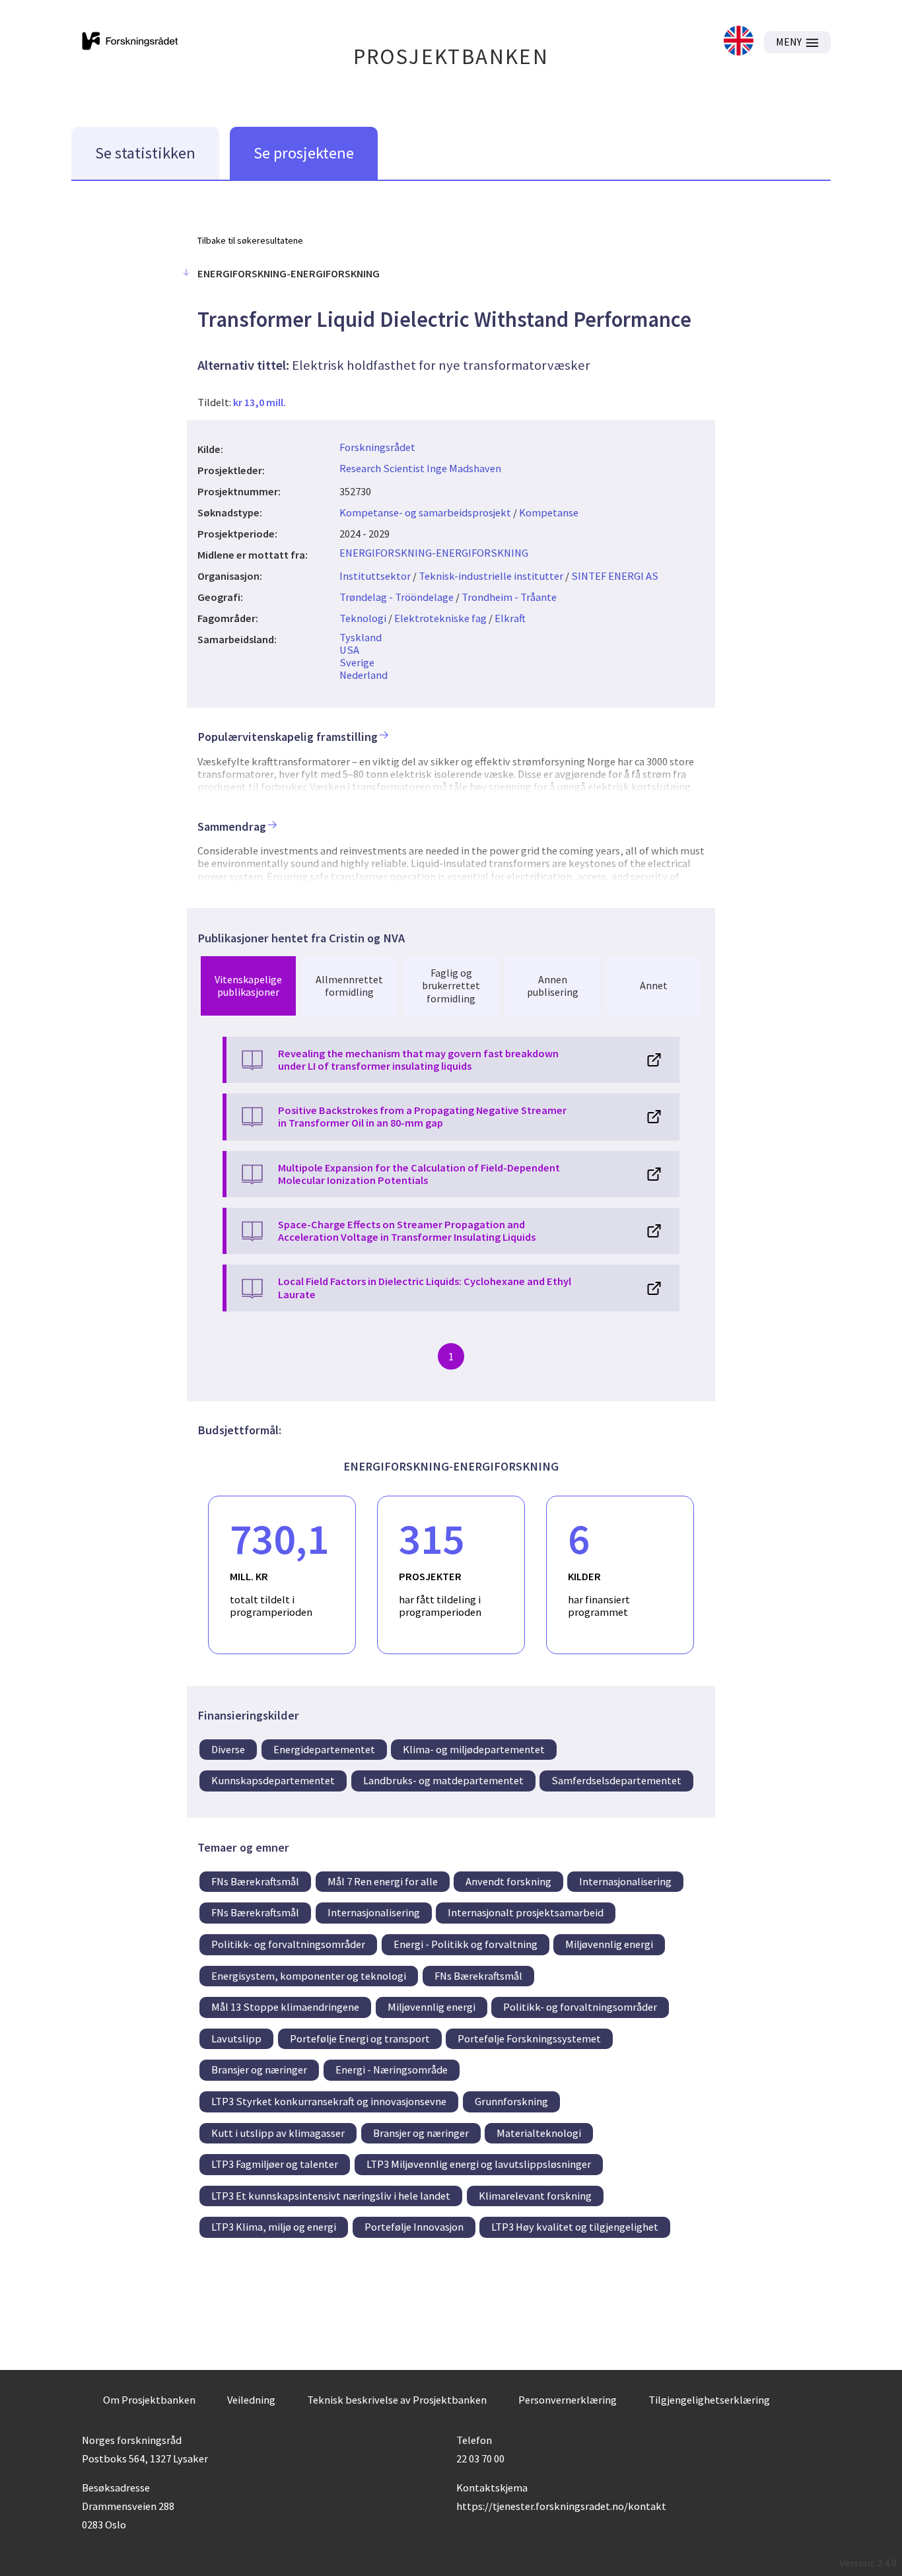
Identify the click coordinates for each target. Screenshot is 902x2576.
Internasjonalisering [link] (625, 1881)
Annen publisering (553, 986)
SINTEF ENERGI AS (615, 576)
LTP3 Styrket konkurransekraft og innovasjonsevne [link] (329, 2101)
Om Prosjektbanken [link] (149, 2400)
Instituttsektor (375, 576)
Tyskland (361, 637)
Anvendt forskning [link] (508, 1881)
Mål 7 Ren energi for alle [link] (383, 1881)
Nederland (364, 675)
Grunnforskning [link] (511, 2101)
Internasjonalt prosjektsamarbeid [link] (526, 1912)
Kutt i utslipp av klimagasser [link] (278, 2133)
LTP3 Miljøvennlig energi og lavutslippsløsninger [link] (479, 2164)
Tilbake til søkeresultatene (250, 240)
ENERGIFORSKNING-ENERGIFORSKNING (434, 553)
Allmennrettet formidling (349, 986)
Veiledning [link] (251, 2400)
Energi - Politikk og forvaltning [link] (466, 1944)
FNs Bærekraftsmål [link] (255, 1881)
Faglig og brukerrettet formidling (451, 985)
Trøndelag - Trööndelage (397, 597)
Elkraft (510, 618)
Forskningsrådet (377, 447)
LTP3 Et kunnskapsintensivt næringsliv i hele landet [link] (331, 2196)
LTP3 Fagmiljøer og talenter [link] (275, 2164)
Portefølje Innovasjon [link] (414, 2227)
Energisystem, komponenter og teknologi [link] (309, 1976)
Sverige (357, 662)
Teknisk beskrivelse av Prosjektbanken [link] (397, 2400)
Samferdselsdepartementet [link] (616, 1780)
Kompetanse (549, 512)
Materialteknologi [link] (539, 2133)
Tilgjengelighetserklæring (709, 2400)
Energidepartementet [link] (324, 1749)
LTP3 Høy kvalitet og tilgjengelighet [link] (575, 2227)
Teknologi (363, 618)
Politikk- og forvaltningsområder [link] (288, 1944)
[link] (739, 42)
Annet (654, 985)
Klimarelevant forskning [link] (535, 2196)
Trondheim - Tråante (509, 597)
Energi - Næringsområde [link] (392, 2070)
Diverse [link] (228, 1749)
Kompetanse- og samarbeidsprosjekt (425, 512)
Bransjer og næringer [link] (259, 2070)
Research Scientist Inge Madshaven (420, 468)
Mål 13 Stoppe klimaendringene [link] (285, 2007)
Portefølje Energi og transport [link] (360, 2038)
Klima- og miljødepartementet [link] (474, 1749)
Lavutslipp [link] (236, 2038)
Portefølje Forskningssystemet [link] (529, 2038)
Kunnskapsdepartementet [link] (273, 1780)
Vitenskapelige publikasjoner (248, 986)
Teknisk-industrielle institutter (491, 576)
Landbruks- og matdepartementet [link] (443, 1780)
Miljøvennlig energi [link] (609, 1944)
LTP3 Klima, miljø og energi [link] (274, 2227)
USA (349, 650)
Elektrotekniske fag (440, 618)
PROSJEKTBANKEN (451, 56)
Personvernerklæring (568, 2400)
